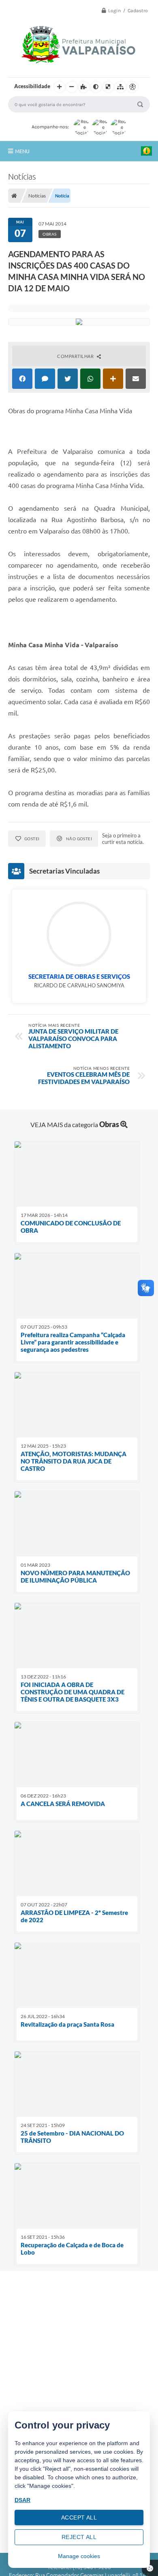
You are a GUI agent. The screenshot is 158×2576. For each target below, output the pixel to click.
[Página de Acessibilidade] (132, 87)
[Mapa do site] (120, 87)
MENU (22, 151)
